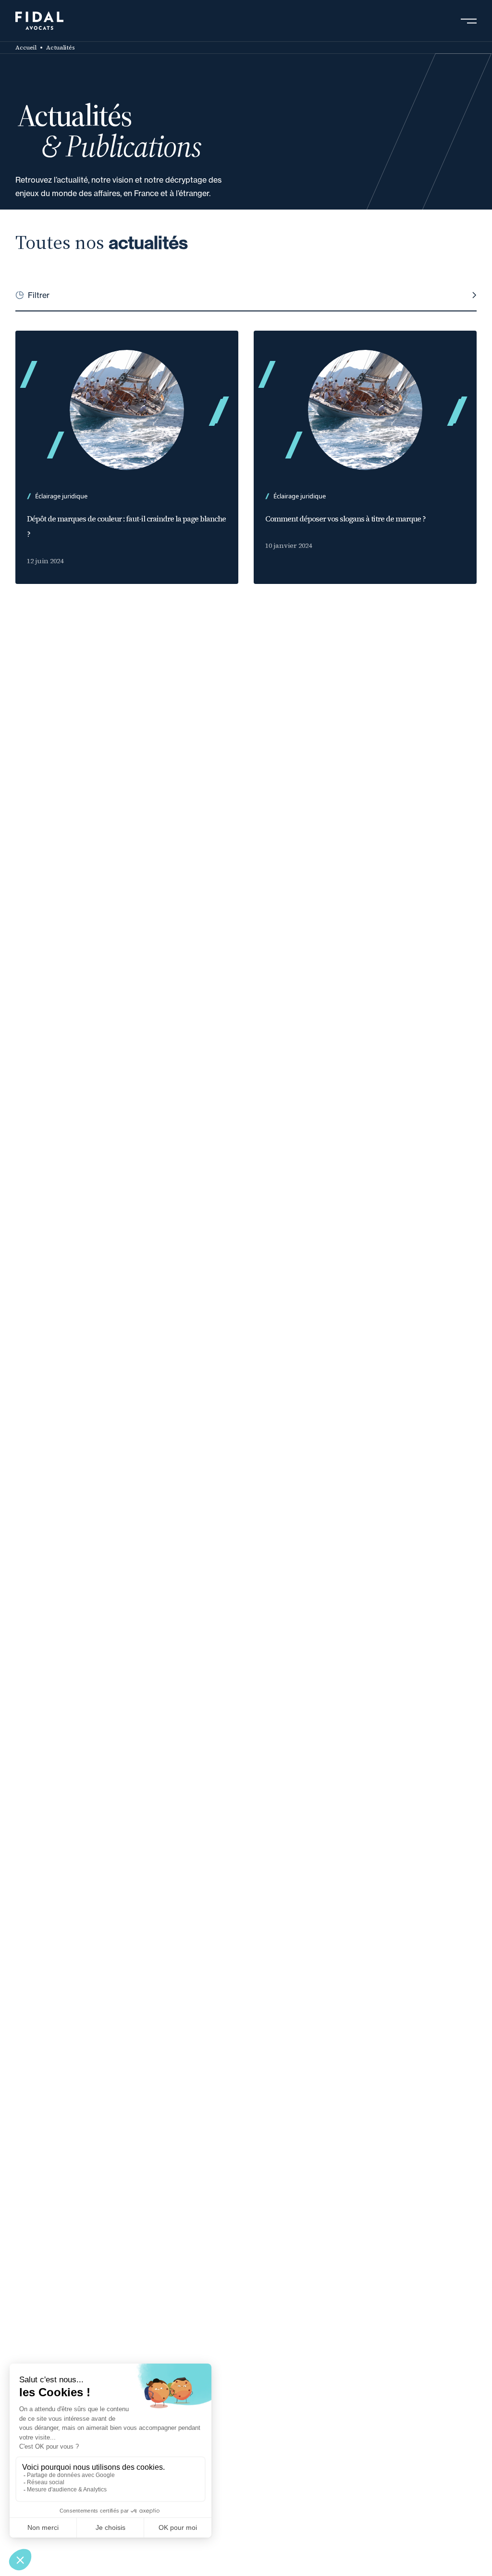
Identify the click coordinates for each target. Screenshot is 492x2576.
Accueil (26, 48)
